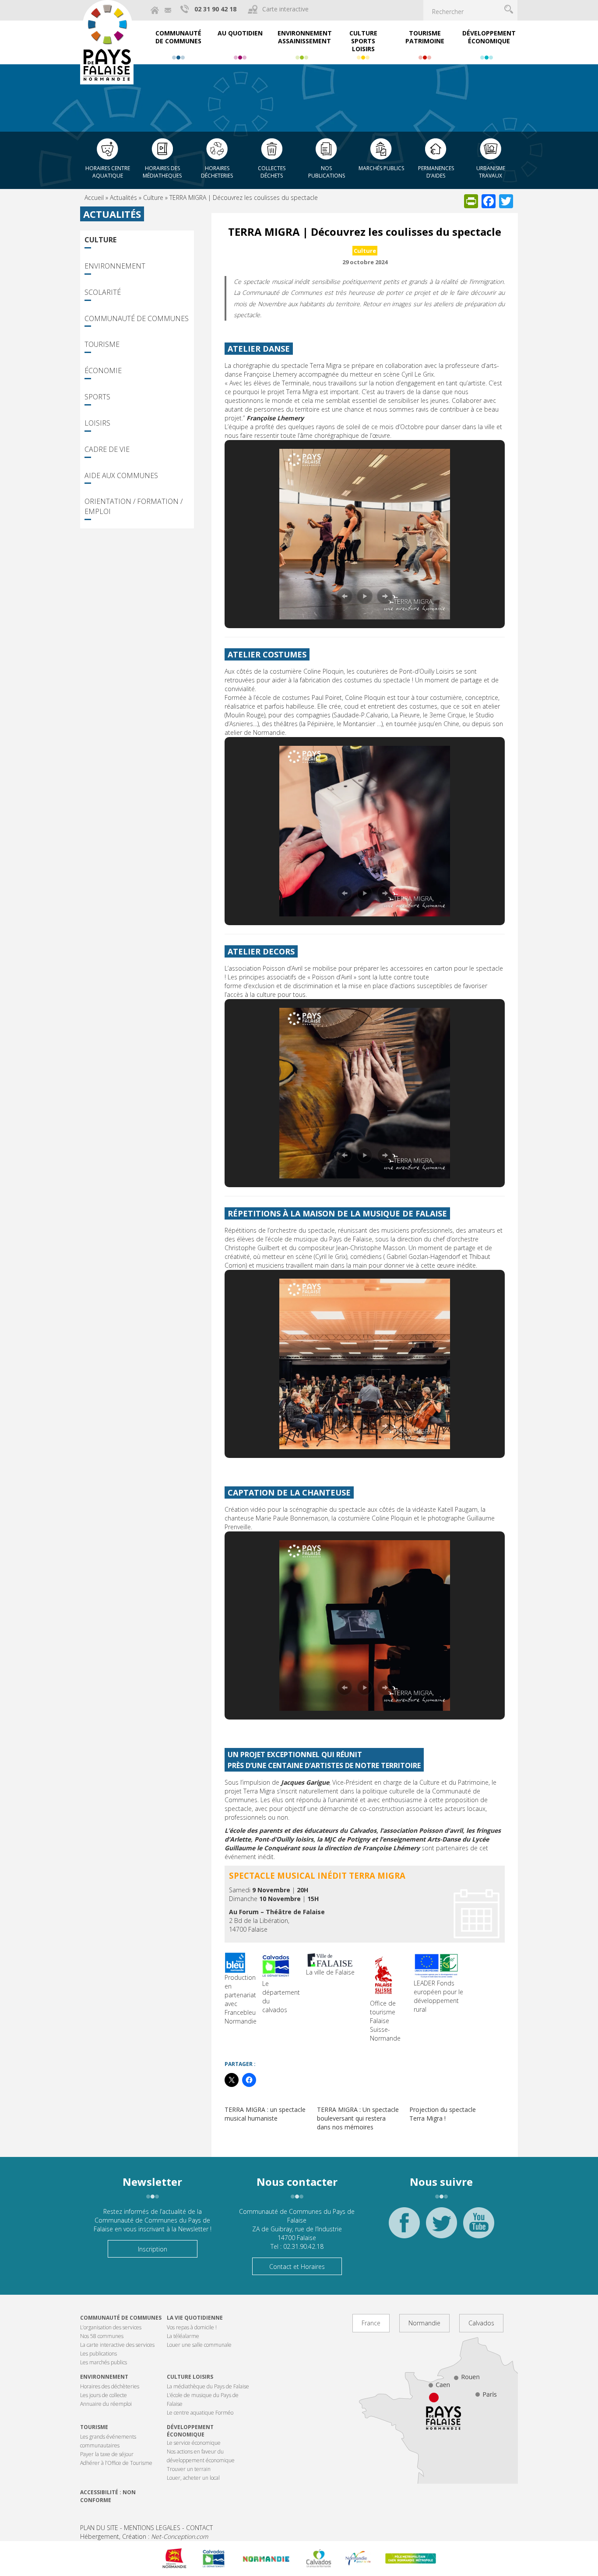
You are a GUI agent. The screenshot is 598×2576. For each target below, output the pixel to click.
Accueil (94, 197)
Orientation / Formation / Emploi (134, 506)
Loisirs (97, 423)
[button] (345, 596)
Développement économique (190, 2431)
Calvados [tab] (481, 2323)
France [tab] (371, 2323)
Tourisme (102, 344)
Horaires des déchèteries (110, 2386)
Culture (153, 197)
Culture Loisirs (190, 2377)
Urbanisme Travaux (491, 172)
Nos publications (327, 172)
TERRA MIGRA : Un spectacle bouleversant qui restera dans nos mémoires (358, 2118)
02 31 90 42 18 (215, 9)
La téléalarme (183, 2336)
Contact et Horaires (297, 2267)
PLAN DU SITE (99, 2528)
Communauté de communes (121, 2318)
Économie (103, 370)
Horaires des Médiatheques (162, 172)
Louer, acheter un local (193, 2478)
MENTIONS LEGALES (152, 2528)
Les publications (98, 2354)
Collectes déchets (272, 172)
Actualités (123, 197)
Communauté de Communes (137, 318)
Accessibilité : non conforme (108, 2496)
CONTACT (199, 2528)
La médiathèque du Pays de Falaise (208, 2386)
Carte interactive (285, 9)
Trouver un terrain (189, 2469)
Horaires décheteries (217, 172)
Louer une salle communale (199, 2345)
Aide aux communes (121, 475)
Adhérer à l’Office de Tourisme (116, 2463)
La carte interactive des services (117, 2345)
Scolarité (103, 292)
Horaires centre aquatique (108, 172)
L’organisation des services (111, 2327)
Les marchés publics (104, 2362)
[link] (252, 1248)
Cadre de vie (107, 449)
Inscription (153, 2249)
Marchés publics (381, 168)
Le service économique (194, 2443)
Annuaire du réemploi (106, 2404)
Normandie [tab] (424, 2323)
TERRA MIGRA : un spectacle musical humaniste (265, 2114)
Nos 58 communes (102, 2336)
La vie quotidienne (195, 2318)
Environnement (115, 266)
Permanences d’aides (436, 172)
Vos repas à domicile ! (192, 2327)
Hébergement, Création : (144, 2536)
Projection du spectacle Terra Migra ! (443, 2114)
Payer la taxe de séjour (107, 2454)
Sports (97, 397)
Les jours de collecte (104, 2395)
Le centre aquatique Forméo (200, 2413)
